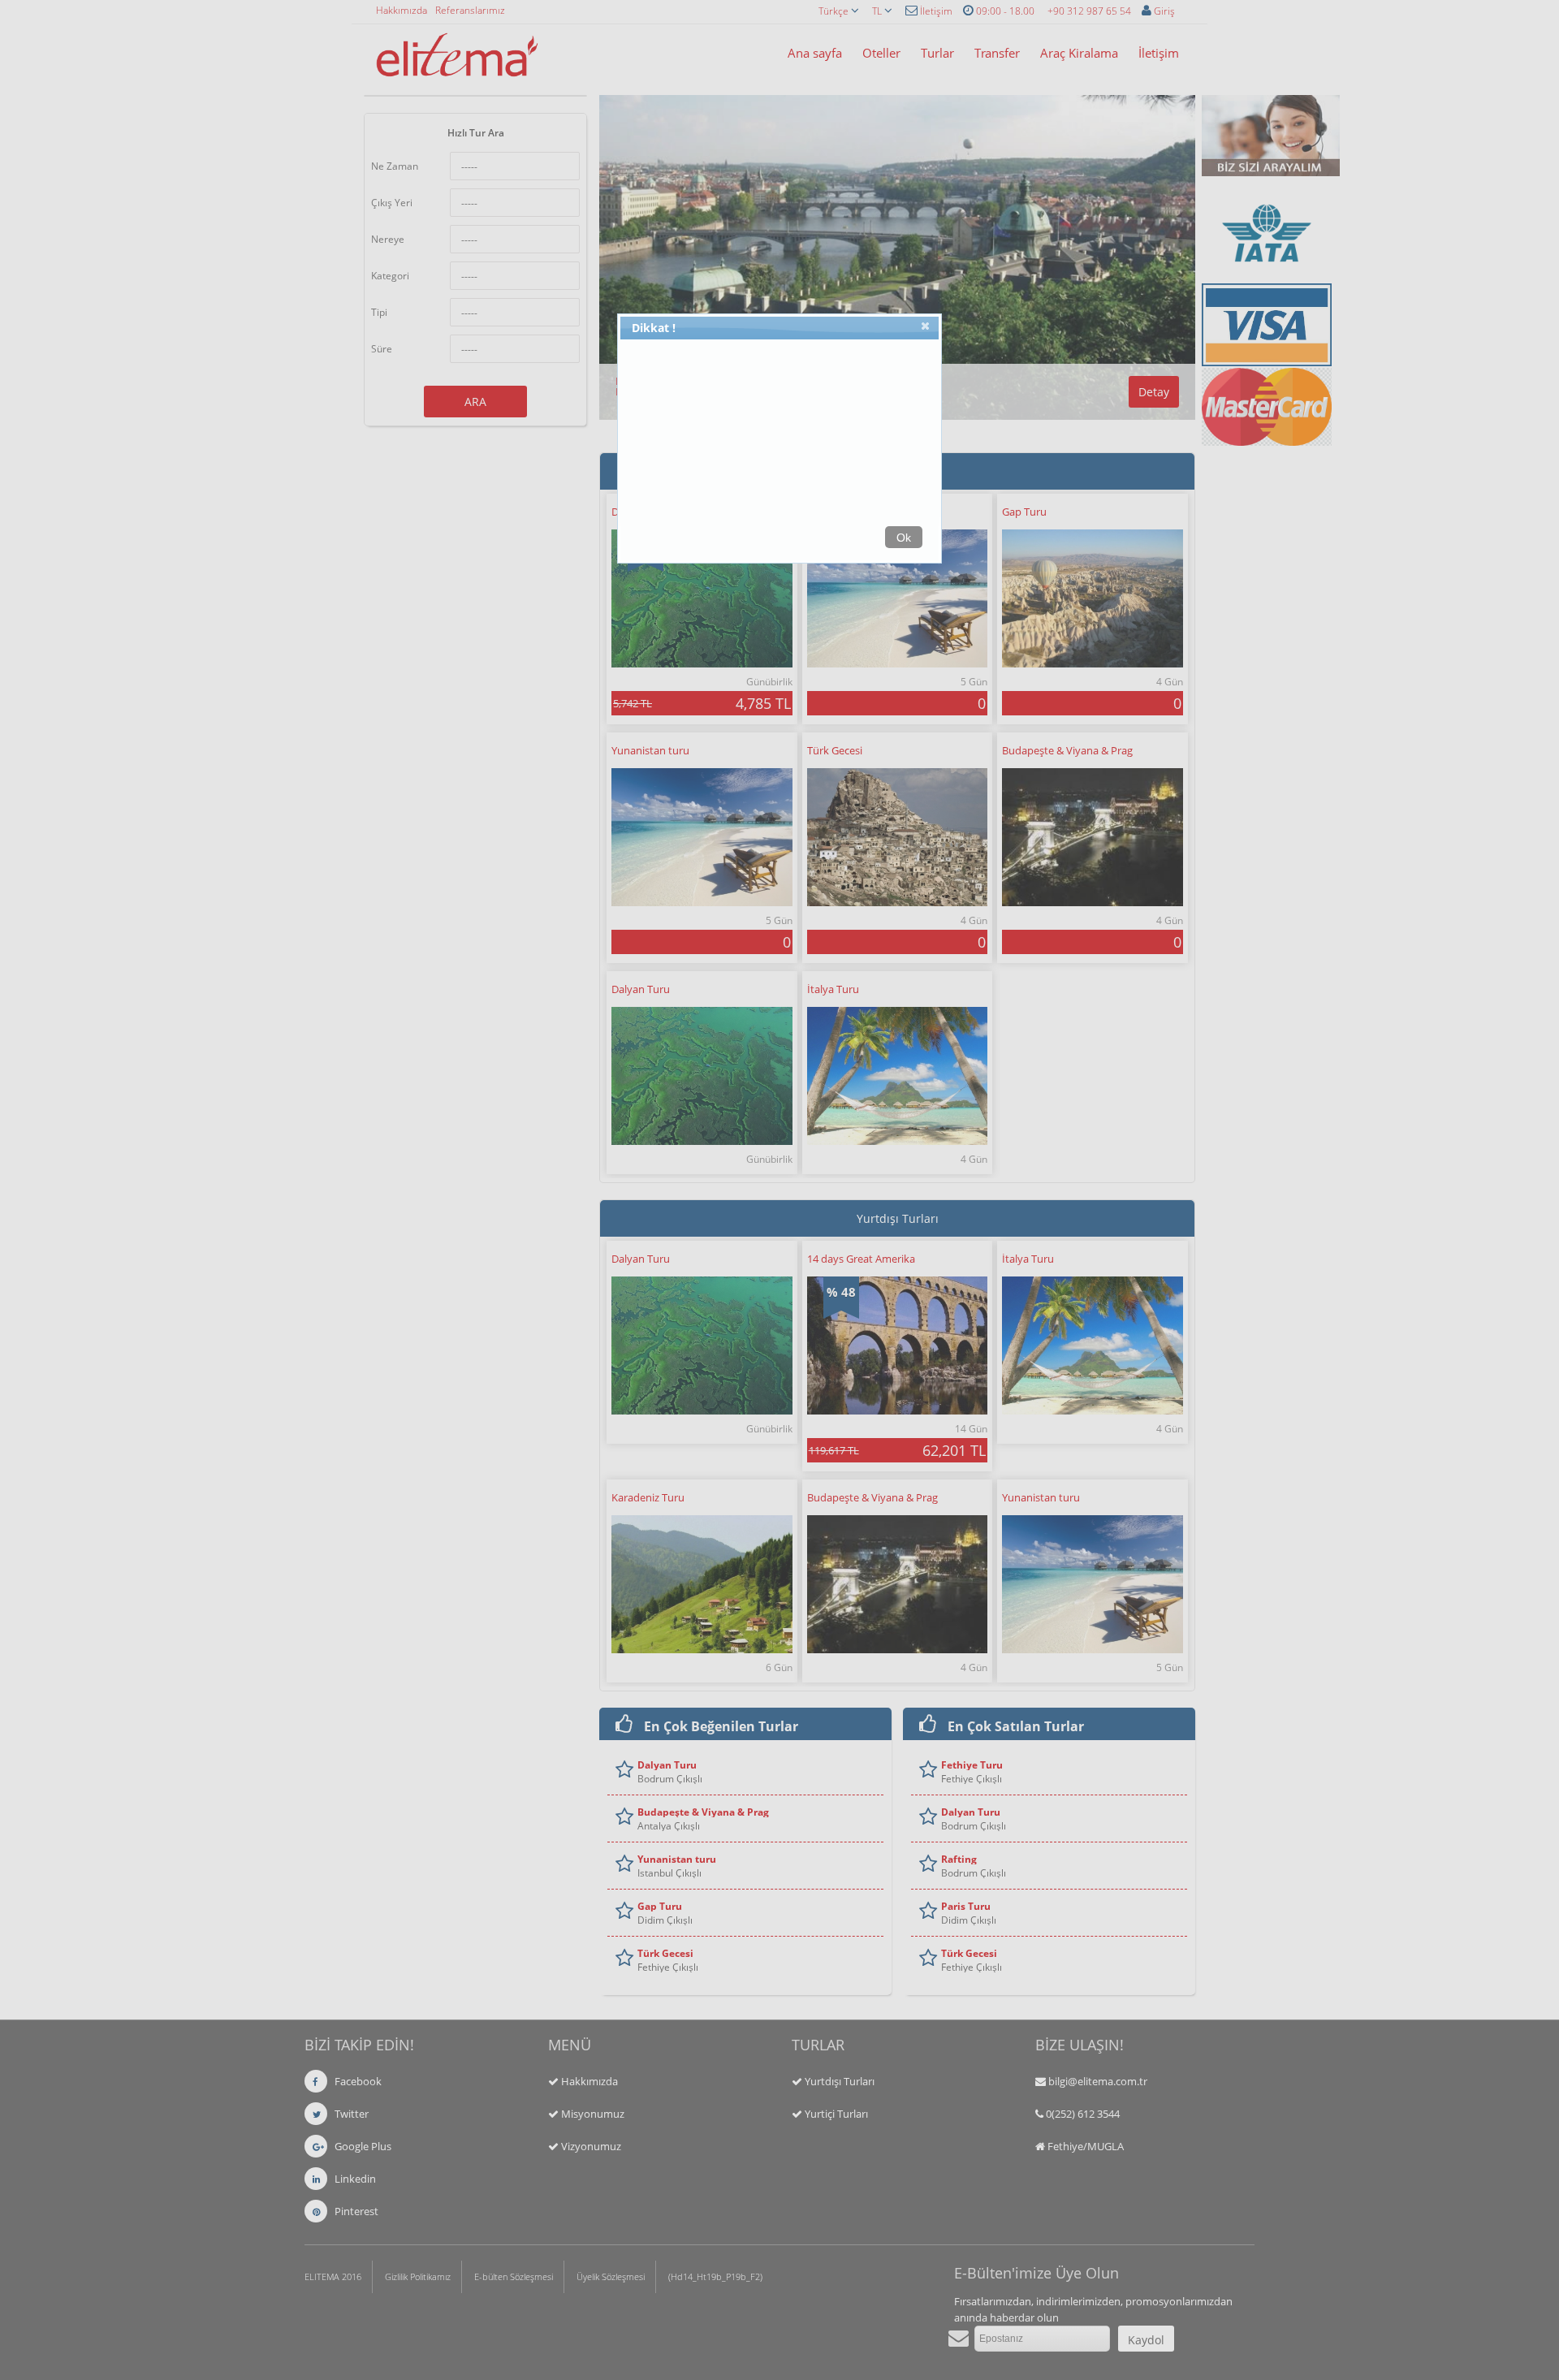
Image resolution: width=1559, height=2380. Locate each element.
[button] (926, 329)
